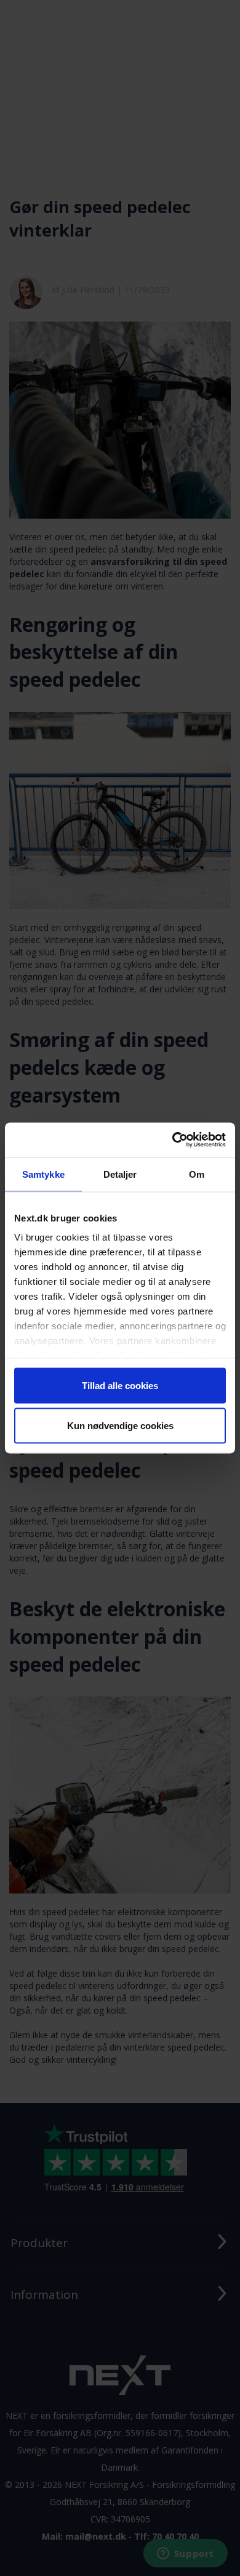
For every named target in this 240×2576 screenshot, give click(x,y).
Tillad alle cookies (120, 1385)
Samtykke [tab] (43, 1174)
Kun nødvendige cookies (120, 1426)
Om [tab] (197, 1174)
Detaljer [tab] (120, 1174)
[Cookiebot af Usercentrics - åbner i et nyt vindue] (173, 1140)
